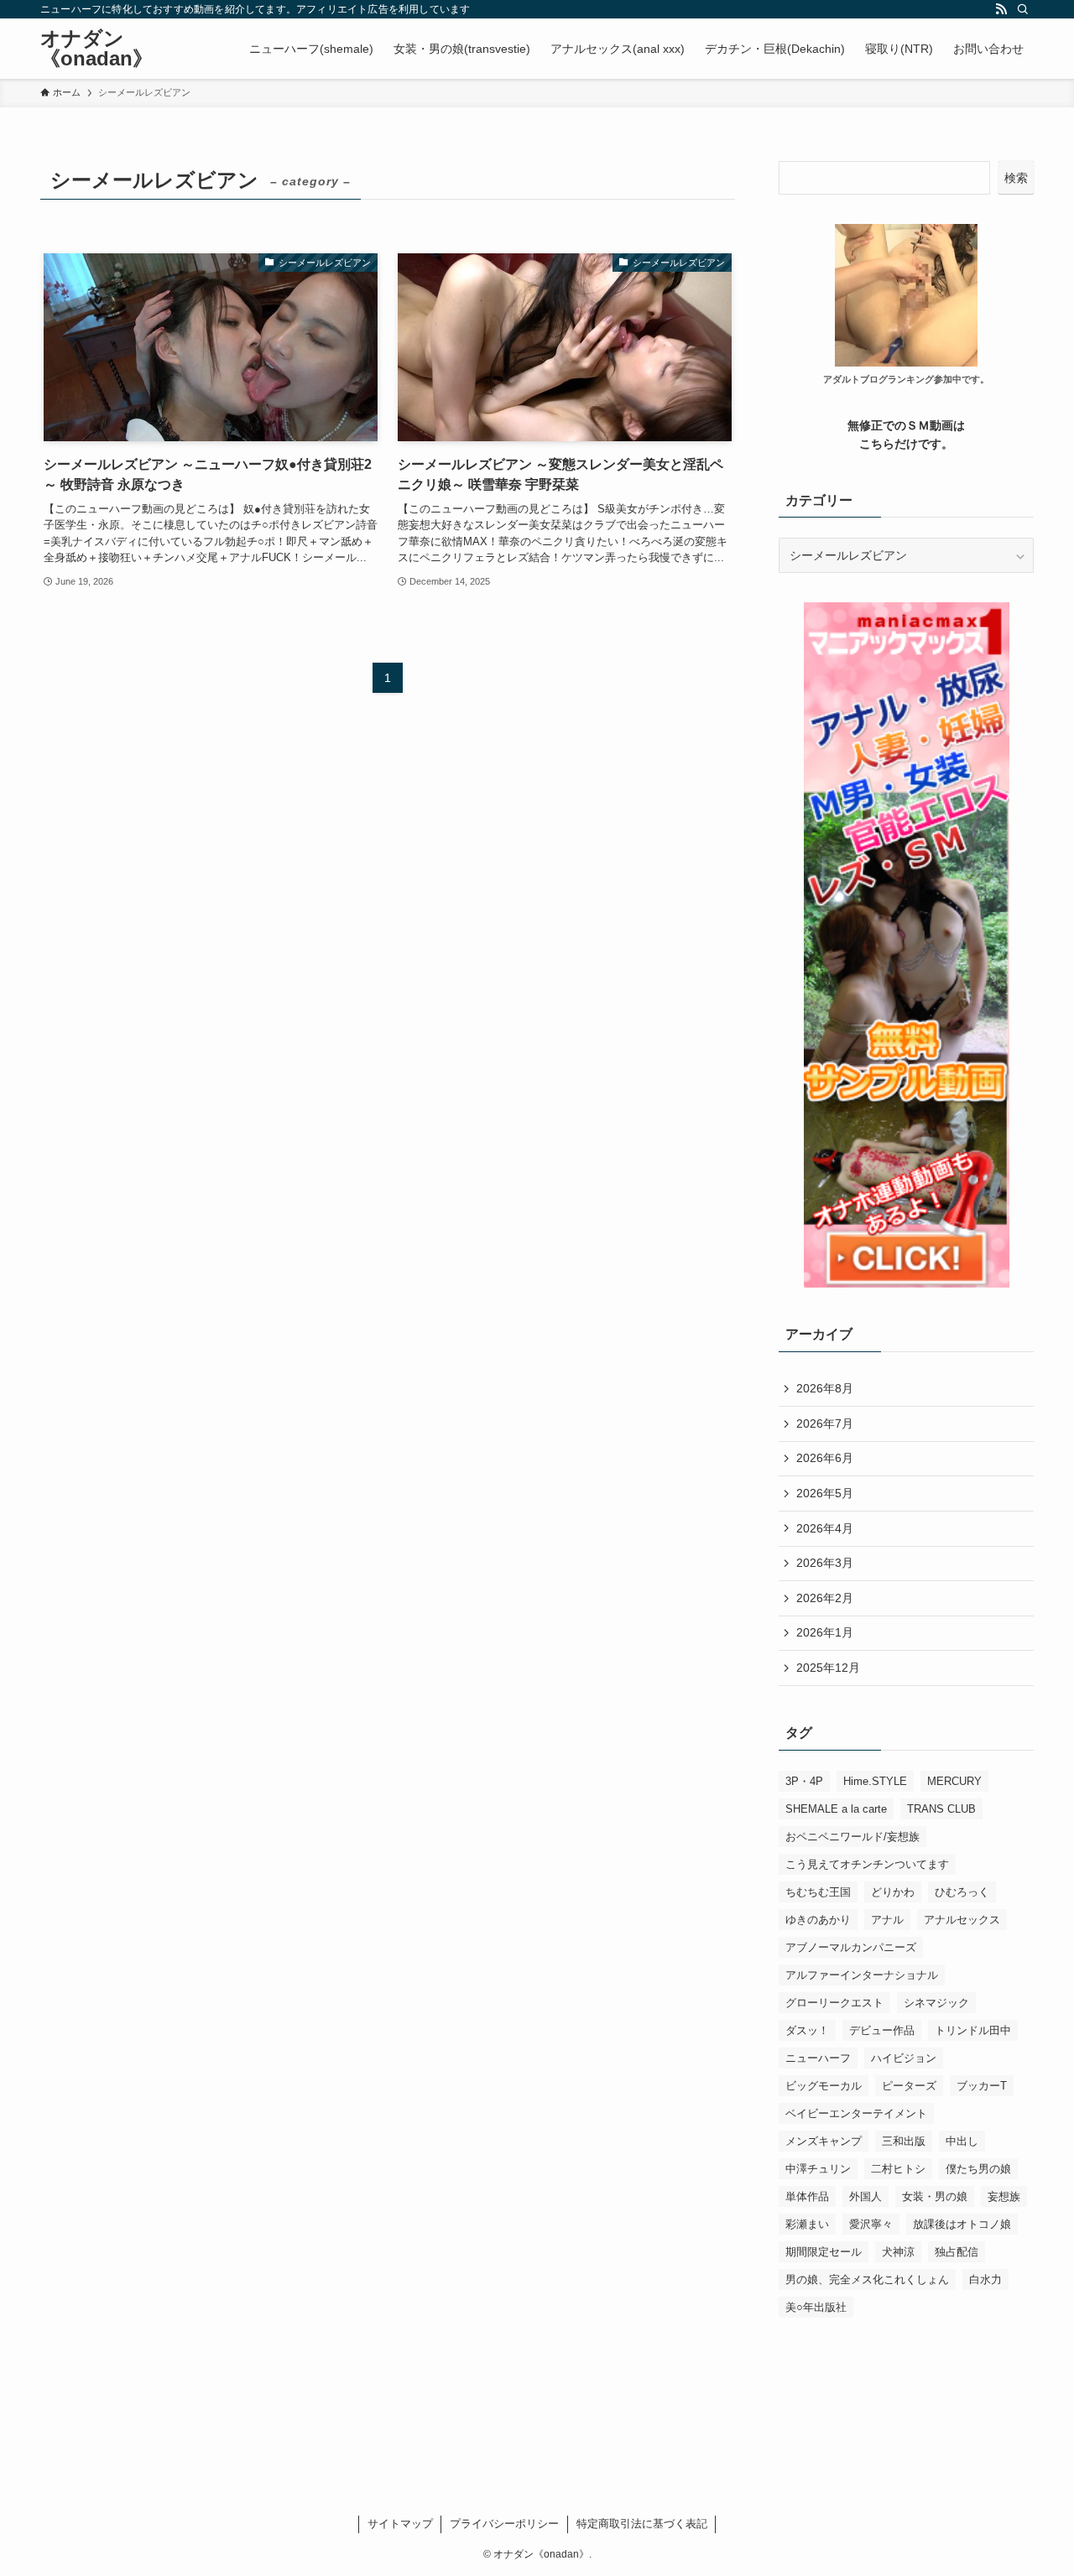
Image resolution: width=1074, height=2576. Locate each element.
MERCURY (954, 1781)
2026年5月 (825, 1493)
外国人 (865, 2196)
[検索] (1023, 9)
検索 (1016, 178)
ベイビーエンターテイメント (856, 2113)
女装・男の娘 (935, 2196)
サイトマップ (400, 2524)
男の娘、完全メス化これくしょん (867, 2279)
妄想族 (1004, 2196)
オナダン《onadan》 (96, 49)
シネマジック (936, 2003)
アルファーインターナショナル (862, 1975)
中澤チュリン (818, 2169)
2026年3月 (825, 1563)
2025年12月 (828, 1668)
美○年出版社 (816, 2307)
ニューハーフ (818, 2058)
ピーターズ (909, 2086)
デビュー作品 (882, 2030)
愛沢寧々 (871, 2224)
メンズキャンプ (824, 2141)
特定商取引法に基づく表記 (642, 2524)
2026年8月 (825, 1388)
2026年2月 (825, 1598)
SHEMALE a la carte (836, 1809)
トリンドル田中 (973, 2030)
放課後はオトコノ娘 (962, 2224)
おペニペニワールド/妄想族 (852, 1837)
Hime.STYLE (875, 1781)
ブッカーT (982, 2086)
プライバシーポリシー (504, 2524)
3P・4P (804, 1781)
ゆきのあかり (818, 1920)
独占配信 (957, 2252)
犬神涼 (898, 2252)
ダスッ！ (807, 2030)
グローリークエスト (834, 2003)
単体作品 (807, 2196)
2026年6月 (825, 1458)
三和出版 (904, 2141)
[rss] (1001, 9)
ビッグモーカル (824, 2086)
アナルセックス (962, 1920)
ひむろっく (962, 1892)
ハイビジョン (904, 2058)
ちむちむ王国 (818, 1892)
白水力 (985, 2279)
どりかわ (893, 1892)
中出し (962, 2141)
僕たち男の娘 (978, 2169)
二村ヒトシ (898, 2169)
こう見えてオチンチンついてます (867, 1864)
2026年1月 (825, 1632)
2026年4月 (825, 1528)
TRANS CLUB (941, 1809)
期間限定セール (824, 2252)
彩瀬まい (807, 2224)
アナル (887, 1920)
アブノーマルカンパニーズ (851, 1947)
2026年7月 (825, 1423)
